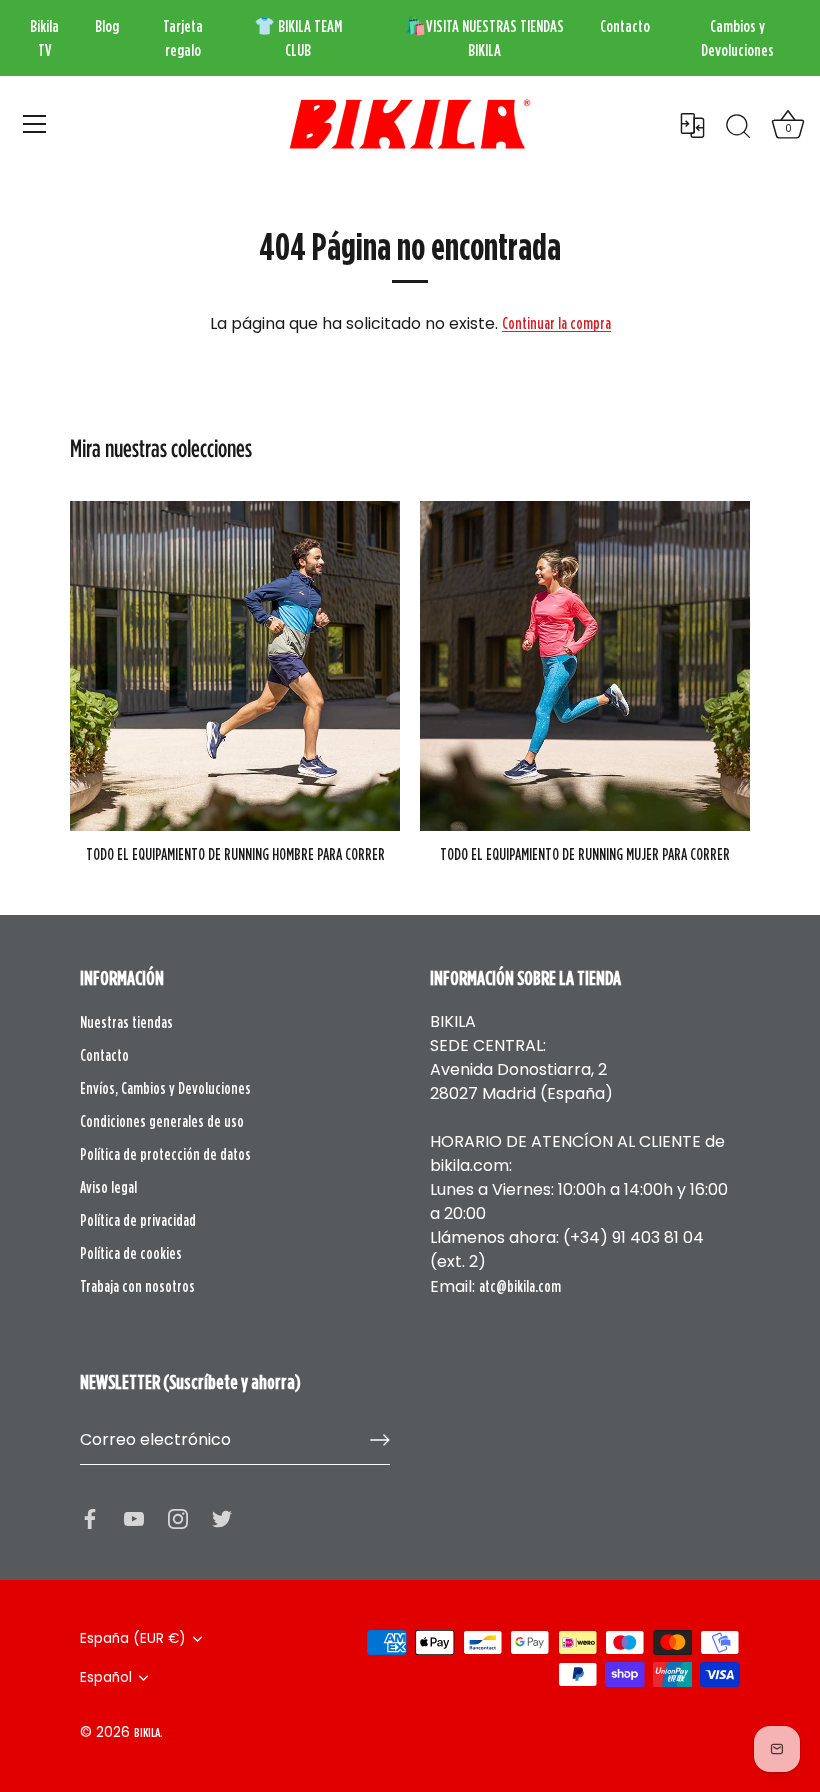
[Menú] (35, 124)
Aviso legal (108, 1187)
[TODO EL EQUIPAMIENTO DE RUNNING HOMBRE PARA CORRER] (235, 666)
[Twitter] (222, 1517)
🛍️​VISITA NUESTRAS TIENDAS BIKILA (484, 38)
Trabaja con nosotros (137, 1286)
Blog (107, 26)
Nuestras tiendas (126, 1022)
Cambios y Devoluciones (737, 38)
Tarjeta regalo (183, 38)
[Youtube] (134, 1517)
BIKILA (147, 1732)
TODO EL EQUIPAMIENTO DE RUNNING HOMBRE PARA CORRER (235, 854)
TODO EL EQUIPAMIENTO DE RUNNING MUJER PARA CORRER (585, 854)
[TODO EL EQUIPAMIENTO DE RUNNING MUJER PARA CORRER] (585, 666)
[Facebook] (90, 1517)
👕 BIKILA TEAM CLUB (298, 38)
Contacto (625, 26)
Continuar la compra (556, 323)
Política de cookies (131, 1253)
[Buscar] (738, 127)
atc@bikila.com (520, 1286)
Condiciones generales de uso (162, 1121)
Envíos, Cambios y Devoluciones (165, 1088)
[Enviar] (380, 1440)
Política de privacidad (138, 1220)
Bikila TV (44, 38)
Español (106, 1677)
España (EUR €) (133, 1638)
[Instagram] (178, 1517)
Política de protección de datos (165, 1154)
